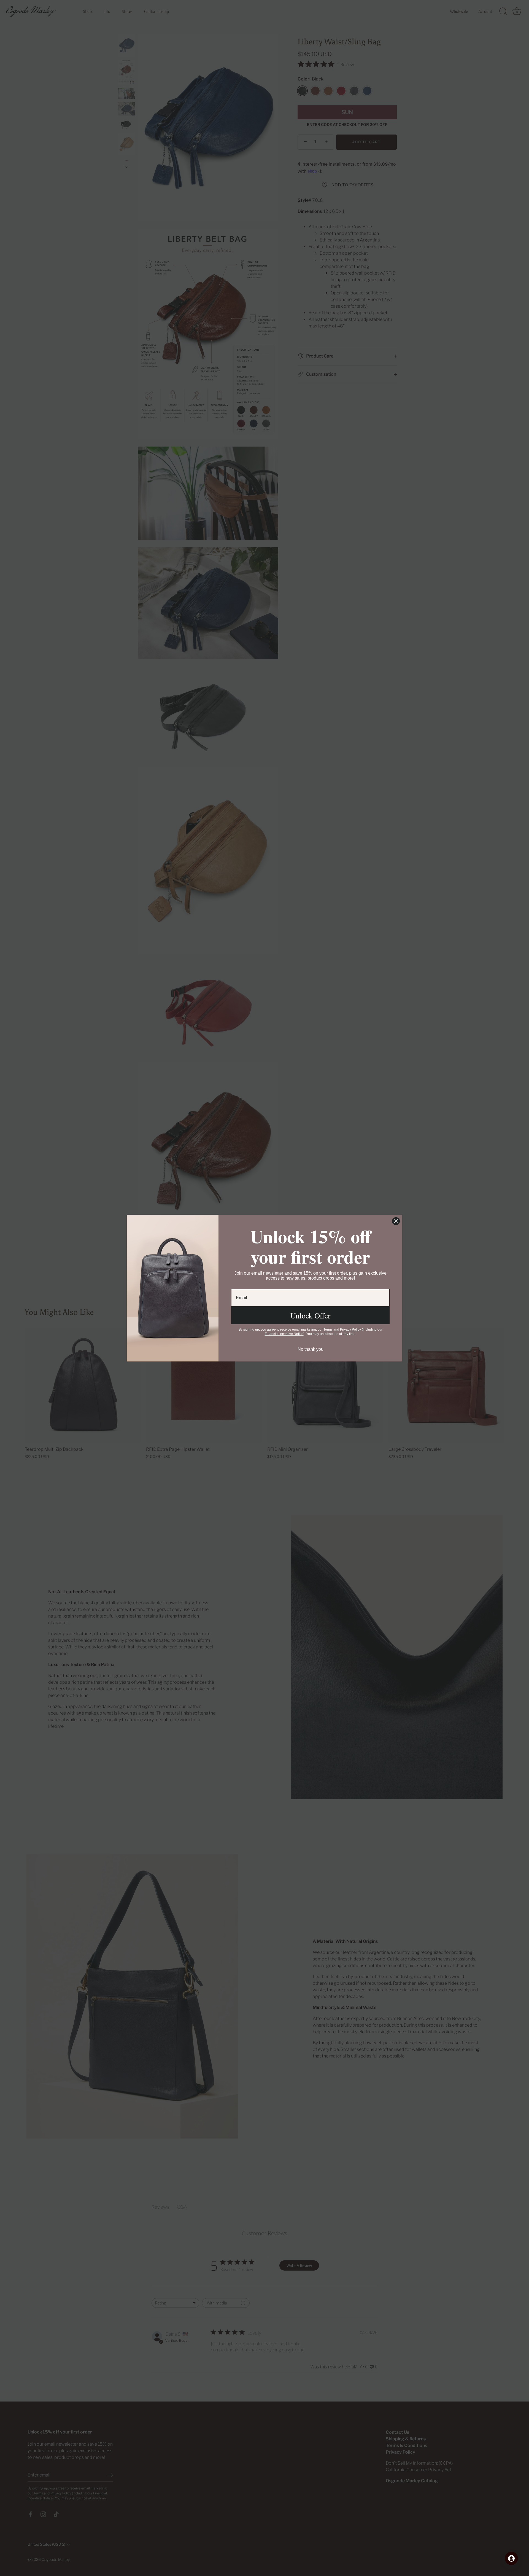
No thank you (311, 1349)
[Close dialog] (396, 1221)
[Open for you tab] (511, 2558)
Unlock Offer (310, 1315)
